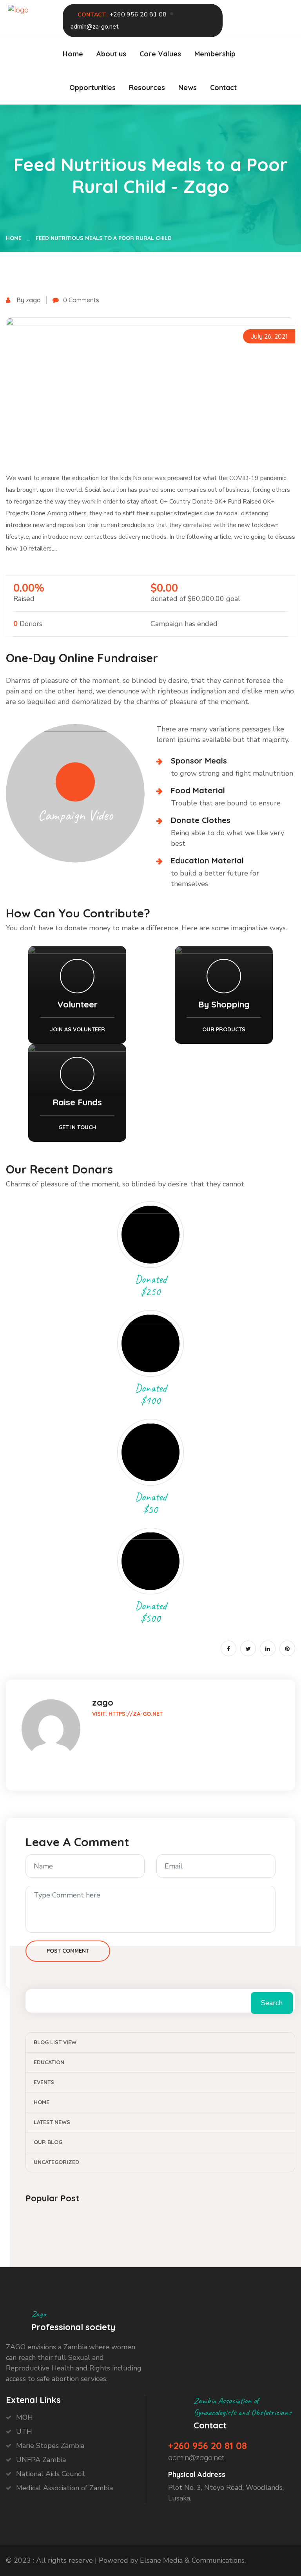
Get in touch (77, 1127)
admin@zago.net (196, 2458)
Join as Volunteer (77, 1029)
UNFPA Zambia (41, 2460)
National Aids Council (51, 2474)
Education (49, 2062)
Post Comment (68, 1951)
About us (111, 54)
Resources (147, 88)
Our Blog (48, 2142)
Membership (215, 54)
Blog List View (55, 2042)
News (188, 88)
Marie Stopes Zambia (50, 2446)
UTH (24, 2432)
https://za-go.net (136, 1714)
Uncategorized (56, 2162)
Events (44, 2082)
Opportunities (92, 88)
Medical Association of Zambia (64, 2488)
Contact (223, 88)
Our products (224, 1029)
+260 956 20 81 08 (138, 14)
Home (73, 54)
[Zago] (18, 9)
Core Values (160, 54)
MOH (24, 2417)
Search (272, 2003)
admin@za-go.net (95, 27)
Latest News (52, 2122)
